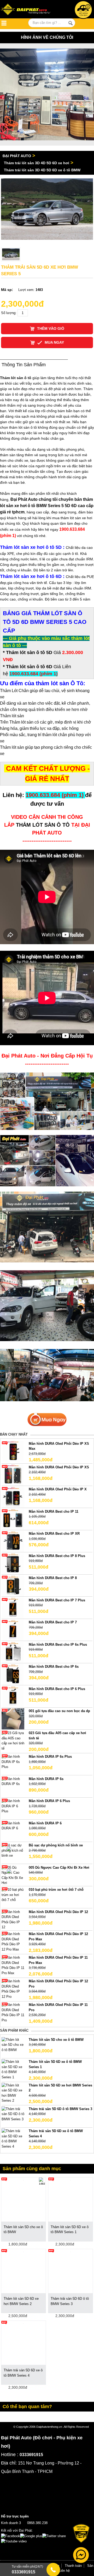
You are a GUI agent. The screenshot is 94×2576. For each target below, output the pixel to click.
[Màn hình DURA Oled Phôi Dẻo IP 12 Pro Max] (13, 1942)
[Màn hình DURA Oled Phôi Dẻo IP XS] (13, 1475)
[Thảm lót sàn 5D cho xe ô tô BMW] (13, 2044)
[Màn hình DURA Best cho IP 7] (13, 1630)
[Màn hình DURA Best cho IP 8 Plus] (13, 1563)
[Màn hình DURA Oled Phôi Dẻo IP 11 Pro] (13, 2012)
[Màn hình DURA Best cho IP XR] (13, 1541)
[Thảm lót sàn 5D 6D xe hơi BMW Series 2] (13, 2093)
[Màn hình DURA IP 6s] (13, 1781)
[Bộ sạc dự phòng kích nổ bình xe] (13, 1850)
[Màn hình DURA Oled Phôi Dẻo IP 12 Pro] (13, 1989)
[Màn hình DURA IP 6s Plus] (13, 1762)
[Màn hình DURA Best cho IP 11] (13, 1519)
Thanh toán (73, 2566)
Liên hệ (64, 2571)
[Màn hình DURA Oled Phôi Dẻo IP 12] (13, 1919)
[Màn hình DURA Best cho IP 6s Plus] (13, 1652)
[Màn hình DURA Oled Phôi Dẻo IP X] (13, 1497)
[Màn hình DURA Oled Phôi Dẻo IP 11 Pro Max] (13, 1965)
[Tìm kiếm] (70, 23)
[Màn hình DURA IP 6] (13, 1826)
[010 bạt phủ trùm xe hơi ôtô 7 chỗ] (13, 1895)
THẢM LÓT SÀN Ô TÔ (43, 825)
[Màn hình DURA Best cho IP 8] (13, 1586)
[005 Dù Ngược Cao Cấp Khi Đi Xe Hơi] (13, 1875)
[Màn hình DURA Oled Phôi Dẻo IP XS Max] (13, 1451)
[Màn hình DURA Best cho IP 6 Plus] (13, 1696)
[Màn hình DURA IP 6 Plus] (13, 1806)
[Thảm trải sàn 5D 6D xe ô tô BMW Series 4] (13, 2139)
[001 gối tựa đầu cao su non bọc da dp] (13, 1719)
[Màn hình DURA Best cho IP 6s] (13, 1674)
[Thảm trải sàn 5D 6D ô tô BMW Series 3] (13, 2114)
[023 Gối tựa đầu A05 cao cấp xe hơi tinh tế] (13, 1741)
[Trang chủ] (27, 10)
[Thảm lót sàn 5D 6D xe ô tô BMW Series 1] (13, 2069)
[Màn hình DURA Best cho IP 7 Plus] (13, 1608)
